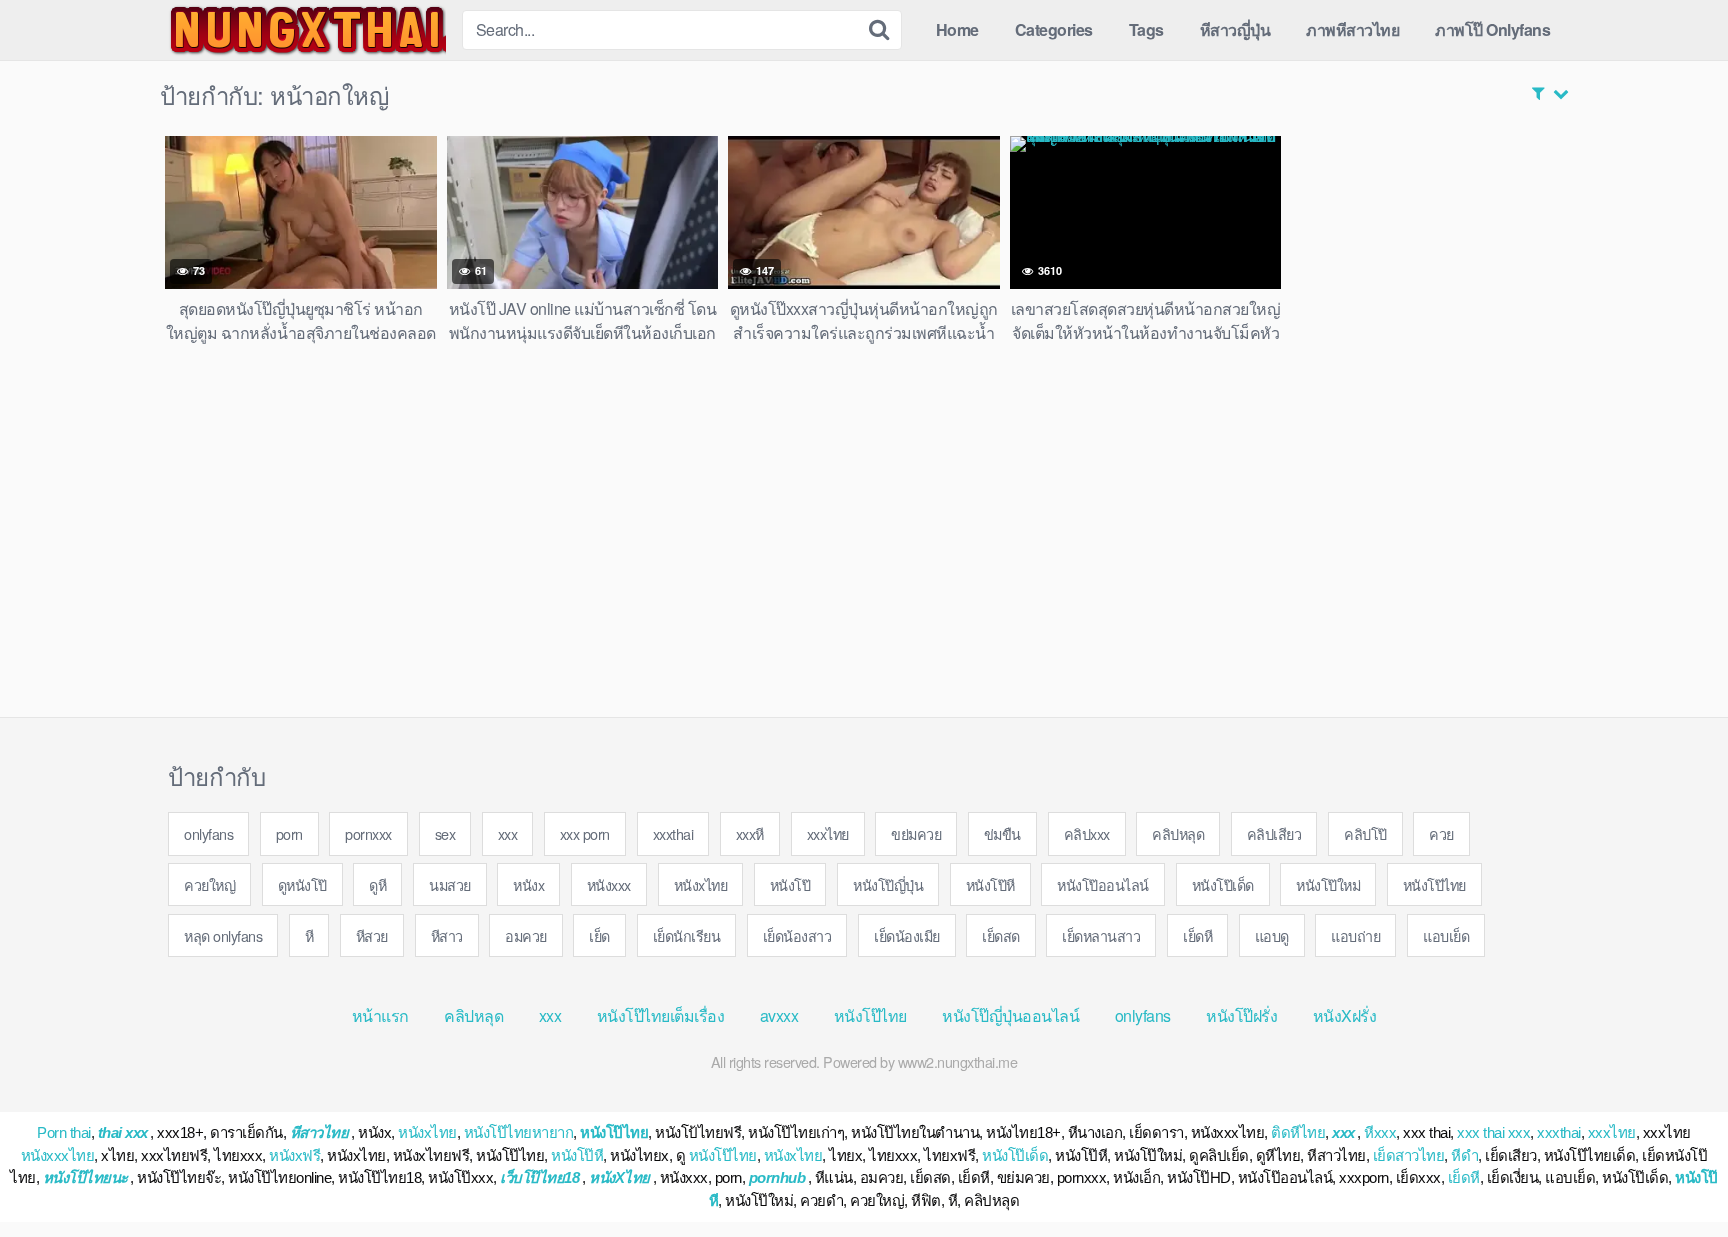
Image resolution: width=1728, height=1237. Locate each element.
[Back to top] (1673, 1173)
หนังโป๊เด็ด (1223, 884)
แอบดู (1272, 935)
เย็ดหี (1197, 935)
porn (289, 833)
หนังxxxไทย (58, 1155)
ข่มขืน (1002, 833)
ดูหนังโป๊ (302, 884)
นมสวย (450, 884)
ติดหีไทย (1298, 1132)
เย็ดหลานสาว (1101, 935)
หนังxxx (609, 884)
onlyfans (208, 833)
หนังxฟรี (294, 1155)
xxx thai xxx (1493, 1132)
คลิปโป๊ (1365, 833)
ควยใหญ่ (209, 884)
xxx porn (585, 833)
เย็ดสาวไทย (1409, 1155)
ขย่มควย (916, 833)
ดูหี (377, 884)
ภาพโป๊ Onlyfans (1492, 29)
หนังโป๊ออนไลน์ (1103, 884)
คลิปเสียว (1274, 833)
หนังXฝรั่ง (1345, 1015)
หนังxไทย (701, 884)
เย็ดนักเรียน (687, 935)
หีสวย (372, 935)
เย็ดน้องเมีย (907, 935)
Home (957, 29)
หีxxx (1380, 1132)
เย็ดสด (1001, 935)
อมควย (526, 935)
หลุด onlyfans (223, 935)
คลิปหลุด (1178, 833)
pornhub (777, 1177)
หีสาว (447, 935)
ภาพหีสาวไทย (1352, 29)
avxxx (779, 1015)
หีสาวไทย (319, 1132)
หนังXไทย (619, 1177)
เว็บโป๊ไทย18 (539, 1177)
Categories (1054, 29)
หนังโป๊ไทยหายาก (519, 1132)
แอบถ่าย (1355, 935)
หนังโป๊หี (990, 884)
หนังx (528, 884)
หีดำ (1464, 1155)
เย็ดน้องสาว (797, 935)
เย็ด (599, 935)
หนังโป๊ (790, 884)
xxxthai (673, 833)
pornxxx (368, 833)
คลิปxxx (1087, 833)
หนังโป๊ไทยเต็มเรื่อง (661, 1015)
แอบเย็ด (1446, 935)
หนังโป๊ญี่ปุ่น (888, 884)
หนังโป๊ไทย (1434, 884)
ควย (1441, 833)
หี (309, 935)
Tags (1146, 29)
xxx (508, 833)
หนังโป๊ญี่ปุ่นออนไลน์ (1010, 1015)
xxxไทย (828, 833)
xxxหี (750, 833)
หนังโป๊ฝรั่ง (1241, 1015)
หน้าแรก (380, 1015)
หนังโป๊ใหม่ (1328, 884)
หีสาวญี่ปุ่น (1235, 29)
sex (445, 833)
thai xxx (123, 1132)
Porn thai (64, 1132)
